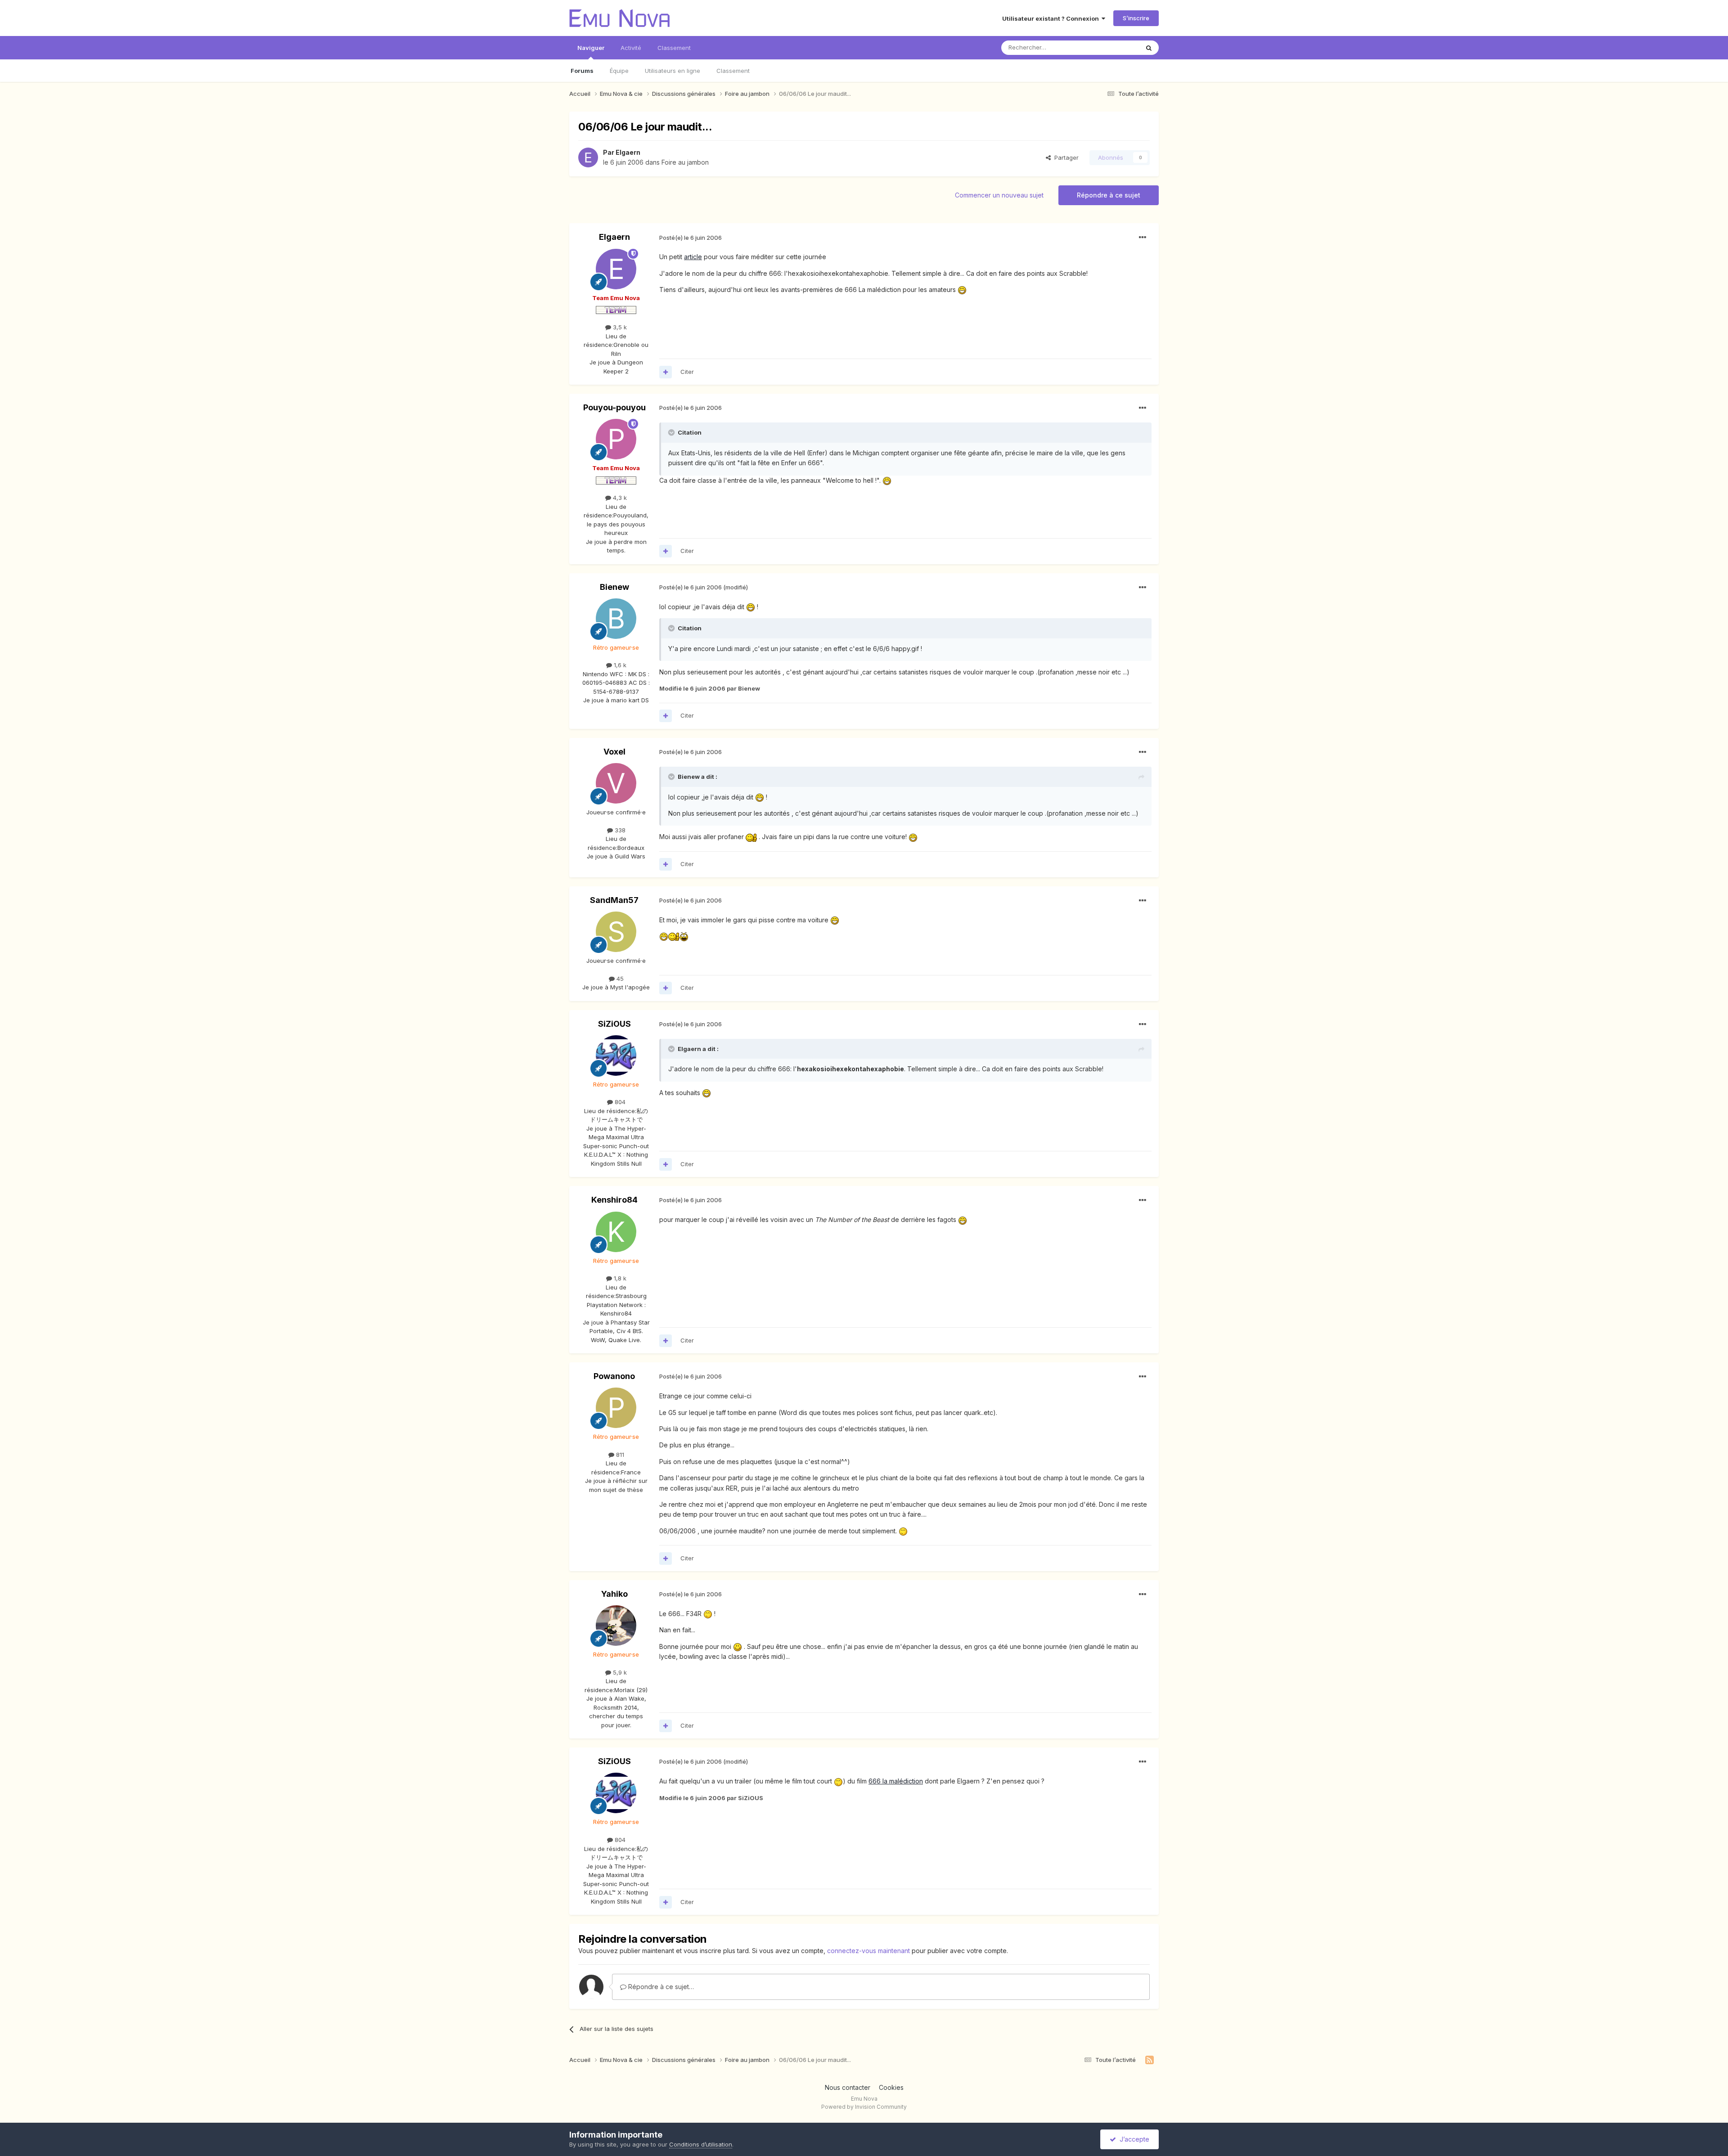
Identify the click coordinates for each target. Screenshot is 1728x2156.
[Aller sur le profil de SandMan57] (616, 932)
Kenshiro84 (614, 1200)
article (693, 257)
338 (619, 830)
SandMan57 (614, 900)
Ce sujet (1116, 47)
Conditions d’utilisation (701, 2144)
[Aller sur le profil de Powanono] (616, 1408)
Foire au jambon (685, 162)
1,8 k (619, 1278)
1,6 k (619, 665)
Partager (1065, 157)
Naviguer (591, 48)
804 (619, 1102)
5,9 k (619, 1672)
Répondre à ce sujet (1109, 195)
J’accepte (1133, 2139)
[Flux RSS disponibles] (1150, 2060)
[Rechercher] (1149, 48)
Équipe (619, 71)
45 (619, 979)
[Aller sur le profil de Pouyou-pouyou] (616, 439)
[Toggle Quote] (672, 432)
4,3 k (619, 498)
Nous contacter (848, 2087)
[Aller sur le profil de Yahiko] (616, 1626)
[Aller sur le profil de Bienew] (616, 619)
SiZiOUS (614, 1024)
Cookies (891, 2087)
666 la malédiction (896, 1781)
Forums (582, 71)
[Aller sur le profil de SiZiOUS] (616, 1056)
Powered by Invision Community (864, 2107)
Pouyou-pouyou (614, 407)
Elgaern (628, 152)
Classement (733, 71)
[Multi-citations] (666, 372)
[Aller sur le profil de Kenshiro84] (616, 1232)
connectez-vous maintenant (868, 1951)
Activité (631, 48)
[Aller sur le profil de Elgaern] (588, 157)
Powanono (614, 1376)
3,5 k (619, 327)
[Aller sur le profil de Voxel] (616, 783)
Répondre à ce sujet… (660, 1987)
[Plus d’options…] (1143, 238)
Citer (687, 372)
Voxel (614, 752)
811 (619, 1455)
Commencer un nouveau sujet (999, 195)
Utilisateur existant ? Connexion (1052, 18)
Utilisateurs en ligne (673, 71)
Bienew (614, 587)
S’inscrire (1136, 18)
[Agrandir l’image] (962, 290)
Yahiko (614, 1594)
